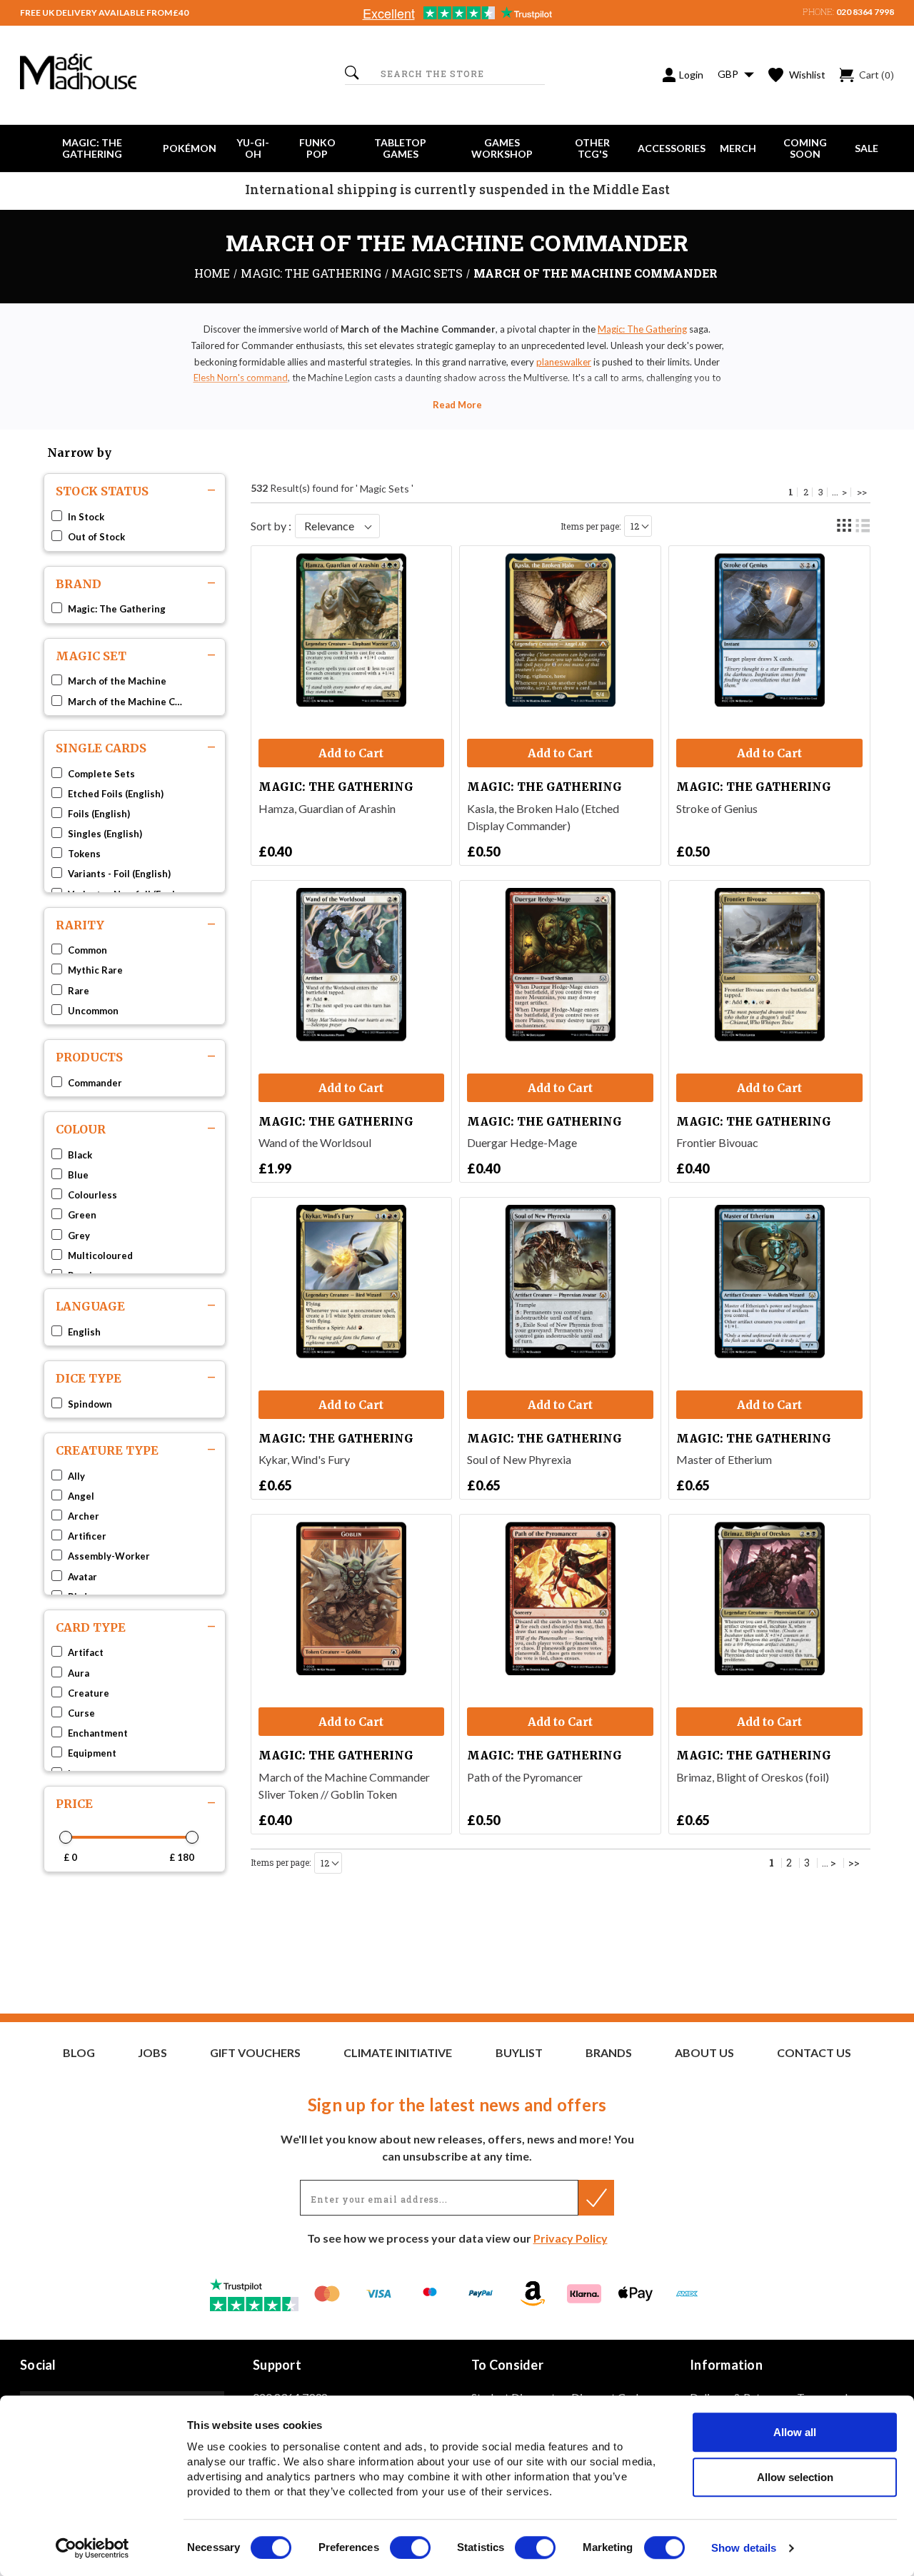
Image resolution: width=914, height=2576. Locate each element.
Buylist (519, 2053)
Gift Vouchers (255, 2053)
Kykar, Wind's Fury (304, 1459)
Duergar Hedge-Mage (522, 1142)
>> (862, 492)
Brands (609, 2053)
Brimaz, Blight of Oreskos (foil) (753, 1777)
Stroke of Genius (717, 808)
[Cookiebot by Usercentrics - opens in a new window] (92, 2548)
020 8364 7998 (865, 12)
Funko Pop (317, 148)
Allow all (795, 2432)
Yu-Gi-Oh (253, 148)
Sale (867, 148)
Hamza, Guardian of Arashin (327, 808)
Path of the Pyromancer (525, 1777)
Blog (79, 2053)
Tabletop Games (400, 148)
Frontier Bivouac (717, 1142)
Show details (744, 2549)
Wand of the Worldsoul (315, 1142)
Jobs (152, 2053)
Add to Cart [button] (351, 753)
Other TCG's (592, 148)
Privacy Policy (571, 2238)
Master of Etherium (724, 1459)
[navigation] (135, 1156)
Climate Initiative (398, 2053)
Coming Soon (805, 148)
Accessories (672, 148)
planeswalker (564, 362)
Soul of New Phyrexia (519, 1459)
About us (704, 2053)
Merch (738, 148)
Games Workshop (502, 148)
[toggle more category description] (457, 405)
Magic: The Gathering (92, 148)
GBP (729, 74)
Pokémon (190, 148)
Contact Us (814, 2053)
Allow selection (795, 2477)
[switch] (410, 2547)
